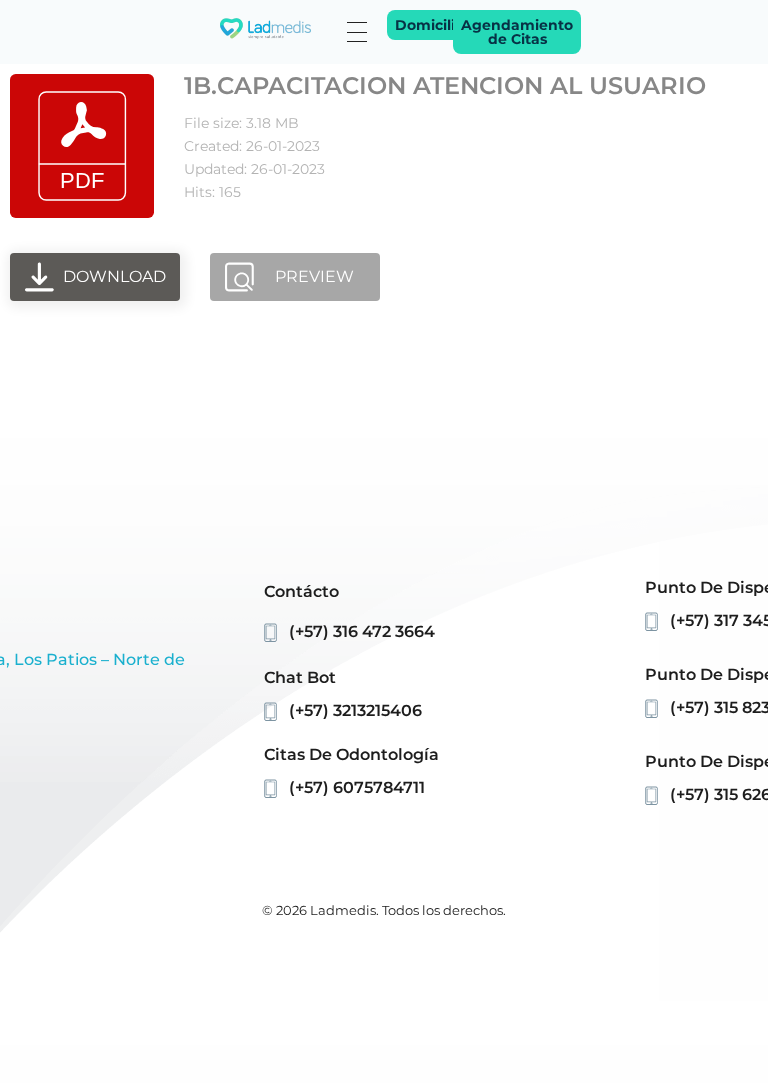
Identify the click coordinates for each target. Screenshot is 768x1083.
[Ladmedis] (265, 28)
